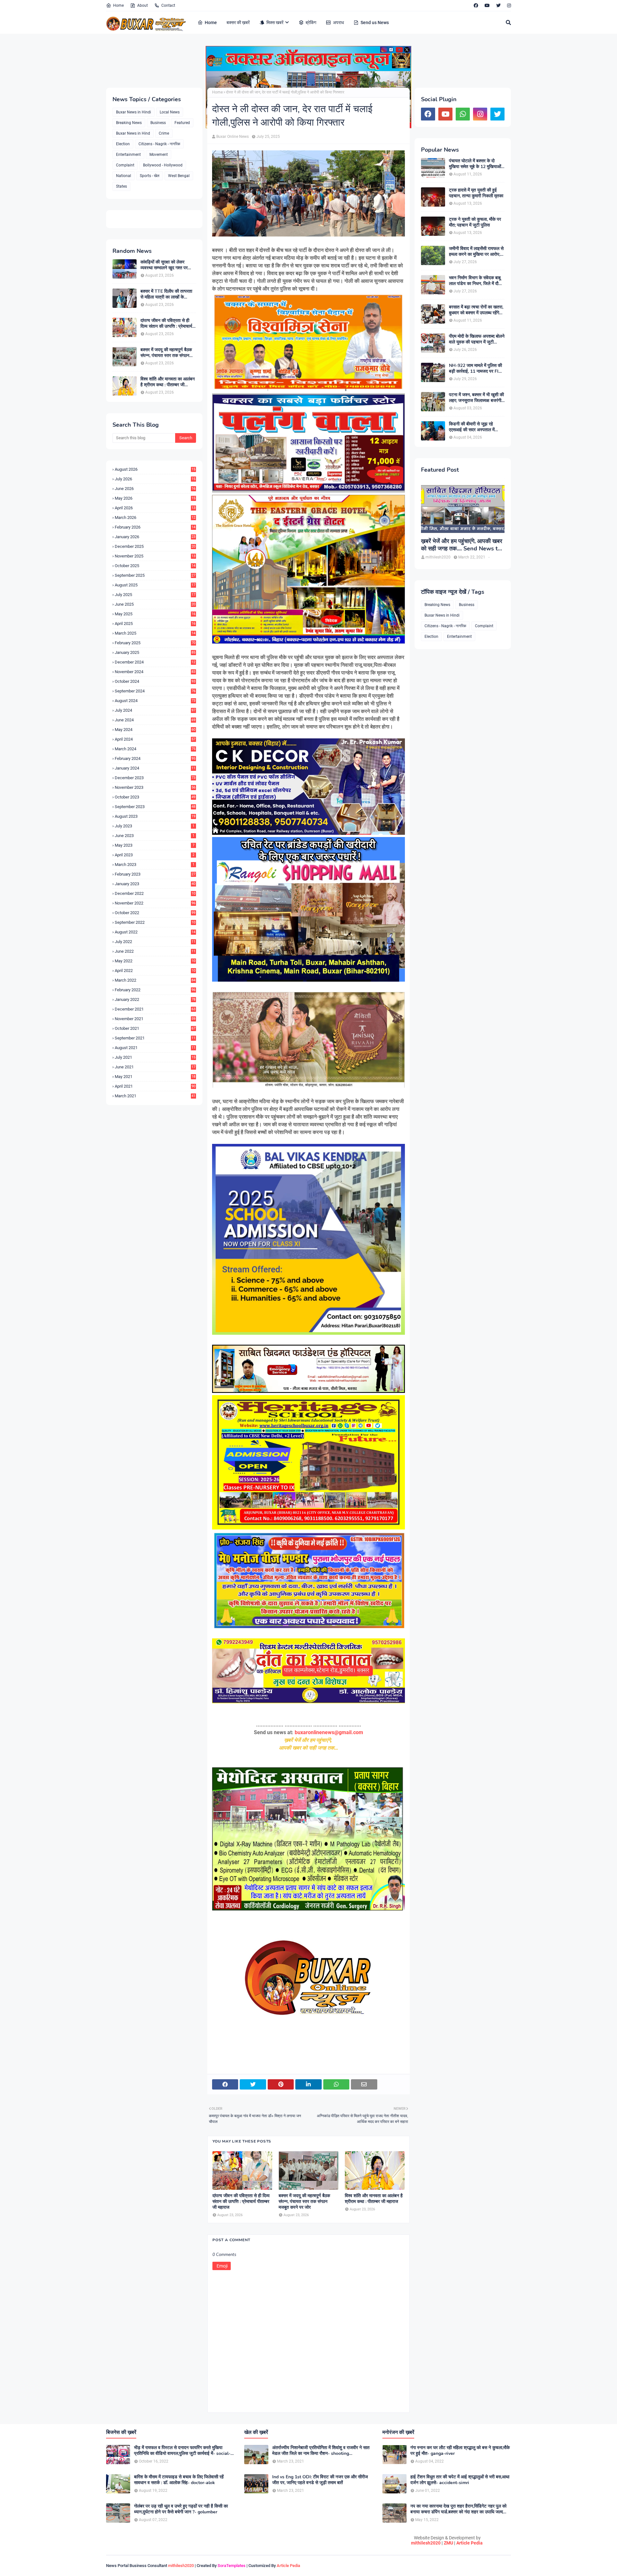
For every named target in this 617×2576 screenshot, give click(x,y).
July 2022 (155, 942)
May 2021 (155, 1077)
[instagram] (508, 5)
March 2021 (155, 1096)
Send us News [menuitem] (375, 22)
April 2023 (155, 855)
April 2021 (155, 1086)
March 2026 (155, 517)
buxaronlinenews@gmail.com (329, 1732)
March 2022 (155, 980)
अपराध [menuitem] (338, 22)
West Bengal (179, 176)
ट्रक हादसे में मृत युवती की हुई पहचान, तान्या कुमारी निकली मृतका (476, 193)
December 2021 (155, 1009)
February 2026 (155, 527)
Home (118, 5)
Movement (159, 155)
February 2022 (155, 990)
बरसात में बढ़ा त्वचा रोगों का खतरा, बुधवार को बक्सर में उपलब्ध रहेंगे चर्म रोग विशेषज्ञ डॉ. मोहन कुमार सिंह (476, 310)
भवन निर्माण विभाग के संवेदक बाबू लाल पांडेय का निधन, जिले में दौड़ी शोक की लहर (476, 281)
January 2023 (155, 884)
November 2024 (155, 672)
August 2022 (155, 932)
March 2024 (155, 749)
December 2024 (155, 662)
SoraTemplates (232, 2566)
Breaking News (129, 123)
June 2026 (155, 489)
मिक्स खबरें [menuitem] (275, 22)
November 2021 (155, 1019)
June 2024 (155, 720)
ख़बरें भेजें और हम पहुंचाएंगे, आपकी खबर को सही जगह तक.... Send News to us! (462, 545)
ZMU (448, 2543)
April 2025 (155, 624)
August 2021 (155, 1048)
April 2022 (155, 971)
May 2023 (155, 845)
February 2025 (155, 643)
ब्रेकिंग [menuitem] (311, 22)
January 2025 (155, 652)
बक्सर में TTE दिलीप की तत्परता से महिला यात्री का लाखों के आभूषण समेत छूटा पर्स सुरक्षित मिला (168, 294)
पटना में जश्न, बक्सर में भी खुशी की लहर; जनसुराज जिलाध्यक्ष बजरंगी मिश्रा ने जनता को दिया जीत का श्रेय (476, 398)
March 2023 (155, 865)
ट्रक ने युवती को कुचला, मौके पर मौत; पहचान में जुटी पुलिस (475, 222)
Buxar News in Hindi (134, 112)
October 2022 (155, 913)
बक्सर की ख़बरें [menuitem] (238, 22)
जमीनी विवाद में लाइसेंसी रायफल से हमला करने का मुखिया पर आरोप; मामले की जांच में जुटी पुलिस (476, 252)
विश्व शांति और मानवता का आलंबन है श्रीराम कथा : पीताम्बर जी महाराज (168, 382)
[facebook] (476, 5)
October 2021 (155, 1028)
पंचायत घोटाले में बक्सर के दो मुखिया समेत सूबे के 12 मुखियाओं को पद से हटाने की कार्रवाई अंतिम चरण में (475, 164)
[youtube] (487, 5)
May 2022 (155, 961)
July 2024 (155, 710)
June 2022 (155, 951)
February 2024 (155, 758)
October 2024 (155, 681)
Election (123, 144)
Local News (170, 112)
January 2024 (155, 768)
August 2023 (155, 816)
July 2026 (155, 479)
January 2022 (155, 999)
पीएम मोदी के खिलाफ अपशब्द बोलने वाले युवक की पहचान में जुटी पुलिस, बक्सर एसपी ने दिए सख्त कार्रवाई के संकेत (477, 339)
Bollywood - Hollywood (163, 165)
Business (158, 123)
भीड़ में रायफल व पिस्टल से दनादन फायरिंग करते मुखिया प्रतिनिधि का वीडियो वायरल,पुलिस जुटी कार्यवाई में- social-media (182, 2451)
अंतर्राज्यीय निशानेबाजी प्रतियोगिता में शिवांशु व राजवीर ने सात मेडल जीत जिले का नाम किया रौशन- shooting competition (321, 2451)
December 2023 (155, 778)
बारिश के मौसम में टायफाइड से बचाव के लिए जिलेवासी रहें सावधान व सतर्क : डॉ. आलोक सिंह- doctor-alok (179, 2480)
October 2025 (155, 566)
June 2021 (155, 1067)
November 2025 (155, 556)
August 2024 (155, 701)
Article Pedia (469, 2543)
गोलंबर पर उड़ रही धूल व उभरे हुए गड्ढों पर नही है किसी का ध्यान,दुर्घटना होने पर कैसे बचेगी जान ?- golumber (181, 2509)
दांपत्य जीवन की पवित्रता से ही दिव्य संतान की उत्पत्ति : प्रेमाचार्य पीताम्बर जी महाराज (166, 324)
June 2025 (155, 604)
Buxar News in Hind (133, 133)
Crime (164, 133)
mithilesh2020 (426, 2543)
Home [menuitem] (211, 22)
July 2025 (155, 595)
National (124, 176)
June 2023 (155, 836)
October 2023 (155, 797)
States (121, 186)
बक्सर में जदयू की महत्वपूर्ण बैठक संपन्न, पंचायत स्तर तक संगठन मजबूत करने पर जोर (166, 353)
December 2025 (155, 546)
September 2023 (155, 807)
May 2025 (155, 614)
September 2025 (155, 575)
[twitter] (498, 5)
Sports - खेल (150, 176)
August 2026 (155, 469)
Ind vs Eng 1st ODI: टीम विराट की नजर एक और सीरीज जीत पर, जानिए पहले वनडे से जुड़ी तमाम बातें (320, 2480)
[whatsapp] (463, 114)
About (143, 5)
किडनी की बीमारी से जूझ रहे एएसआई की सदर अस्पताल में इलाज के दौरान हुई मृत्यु (472, 427)
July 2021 (155, 1057)
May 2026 (155, 498)
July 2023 (155, 826)
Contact (168, 5)
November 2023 (155, 787)
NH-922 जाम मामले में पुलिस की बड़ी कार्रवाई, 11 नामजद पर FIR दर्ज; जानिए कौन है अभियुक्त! (475, 369)
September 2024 (155, 691)
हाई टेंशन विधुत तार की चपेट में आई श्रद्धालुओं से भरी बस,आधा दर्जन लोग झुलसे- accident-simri (460, 2480)
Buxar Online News (232, 137)
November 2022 (155, 903)
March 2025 (155, 633)
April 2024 (155, 739)
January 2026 (155, 537)
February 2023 (155, 874)
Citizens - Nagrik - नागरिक (159, 144)
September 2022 (155, 922)
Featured (182, 123)
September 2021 (155, 1038)
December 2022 (155, 893)
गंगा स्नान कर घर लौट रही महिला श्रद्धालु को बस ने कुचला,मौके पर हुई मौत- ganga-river (460, 2451)
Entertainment (128, 155)
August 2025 (155, 585)
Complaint (125, 165)
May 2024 (155, 730)
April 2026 (155, 508)
